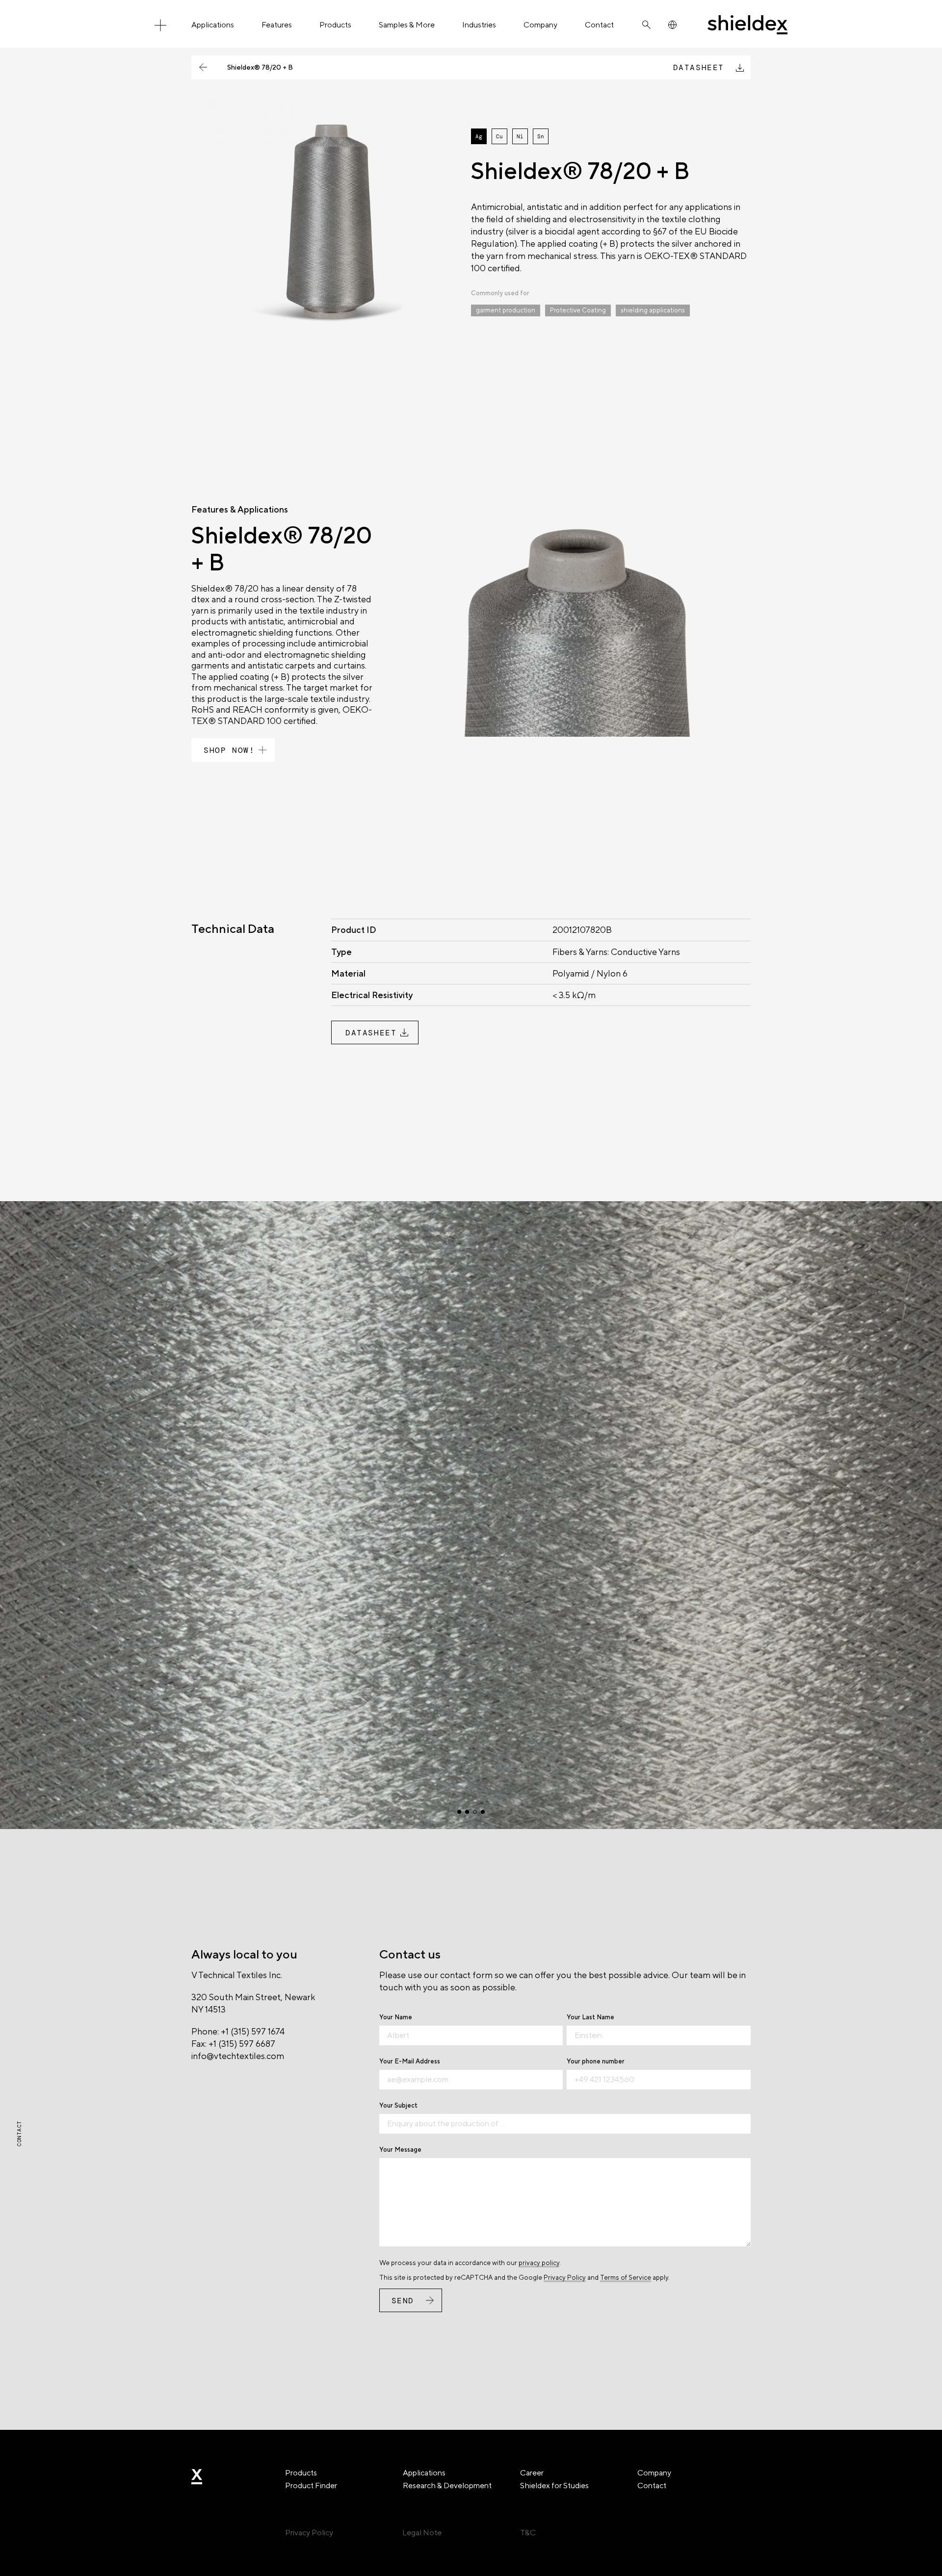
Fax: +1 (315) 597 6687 (233, 2044)
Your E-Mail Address (410, 2061)
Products (335, 25)
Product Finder (311, 2486)
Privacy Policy (565, 2277)
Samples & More (407, 25)
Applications (213, 25)
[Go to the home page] (747, 25)
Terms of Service (626, 2277)
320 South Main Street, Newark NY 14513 (253, 2003)
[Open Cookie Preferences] (22, 2563)
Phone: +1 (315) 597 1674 (238, 2031)
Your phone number (596, 2061)
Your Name (396, 2017)
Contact (599, 25)
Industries (479, 25)
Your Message (400, 2150)
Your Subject (398, 2105)
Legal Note (422, 2533)
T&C (528, 2533)
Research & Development (447, 2486)
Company (540, 25)
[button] (459, 1812)
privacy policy (539, 2263)
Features (277, 25)
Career (532, 2473)
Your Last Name (590, 2017)
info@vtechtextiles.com (238, 2056)
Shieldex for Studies (554, 2486)
